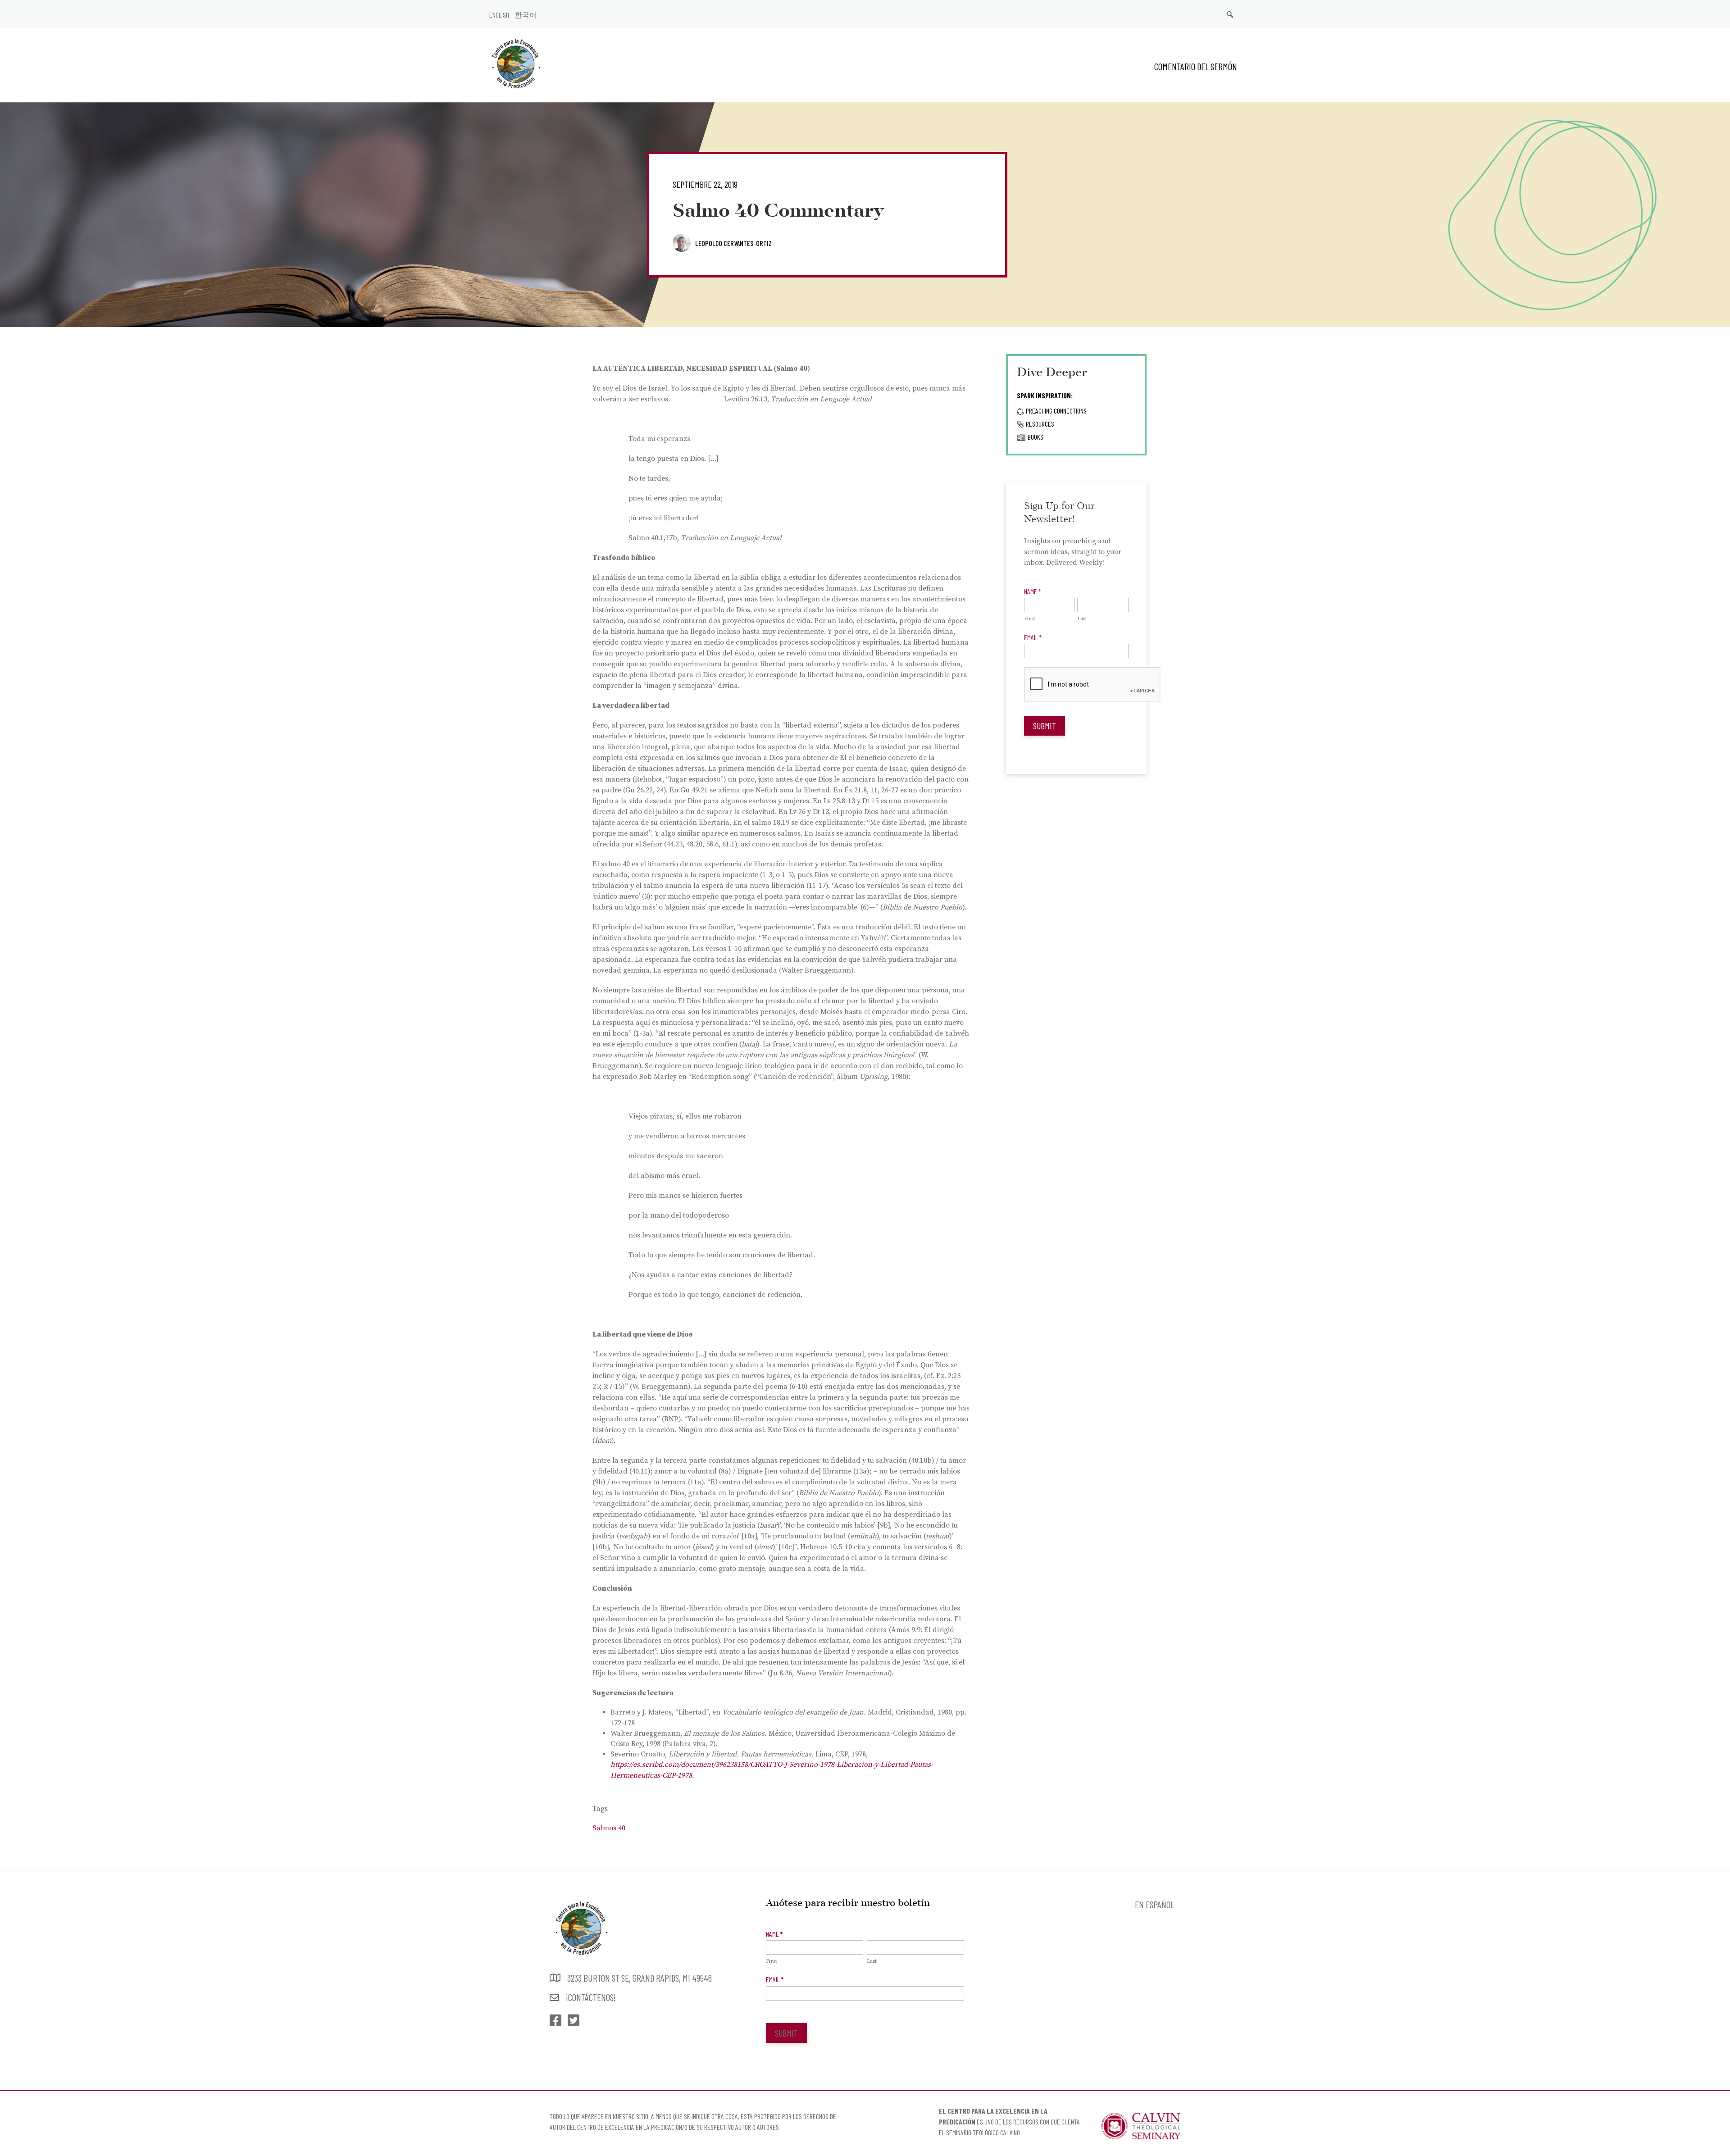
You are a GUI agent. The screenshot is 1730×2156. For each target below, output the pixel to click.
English (499, 15)
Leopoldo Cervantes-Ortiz (733, 243)
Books (1036, 437)
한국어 (526, 15)
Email (1033, 637)
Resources (1040, 424)
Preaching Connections (1056, 411)
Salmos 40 (609, 1828)
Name (1032, 591)
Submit (1045, 726)
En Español (1154, 1904)
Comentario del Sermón (1196, 66)
